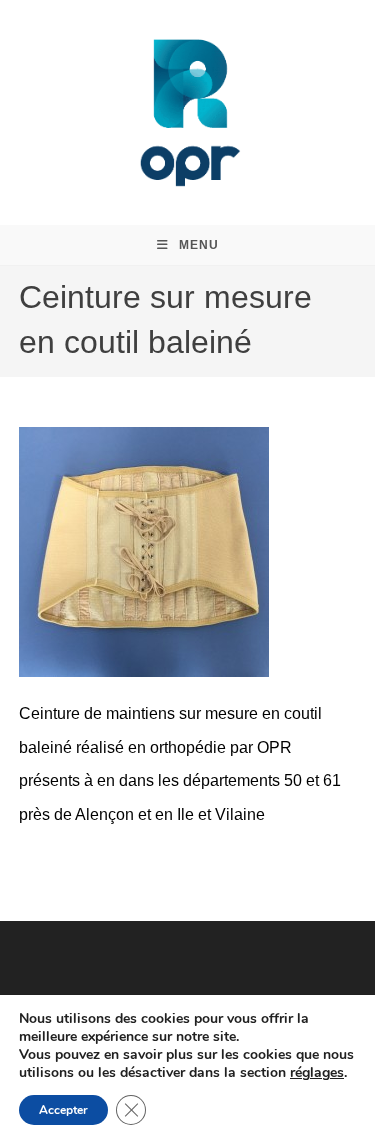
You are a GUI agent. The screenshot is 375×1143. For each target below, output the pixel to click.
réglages (317, 1073)
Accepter (63, 1110)
